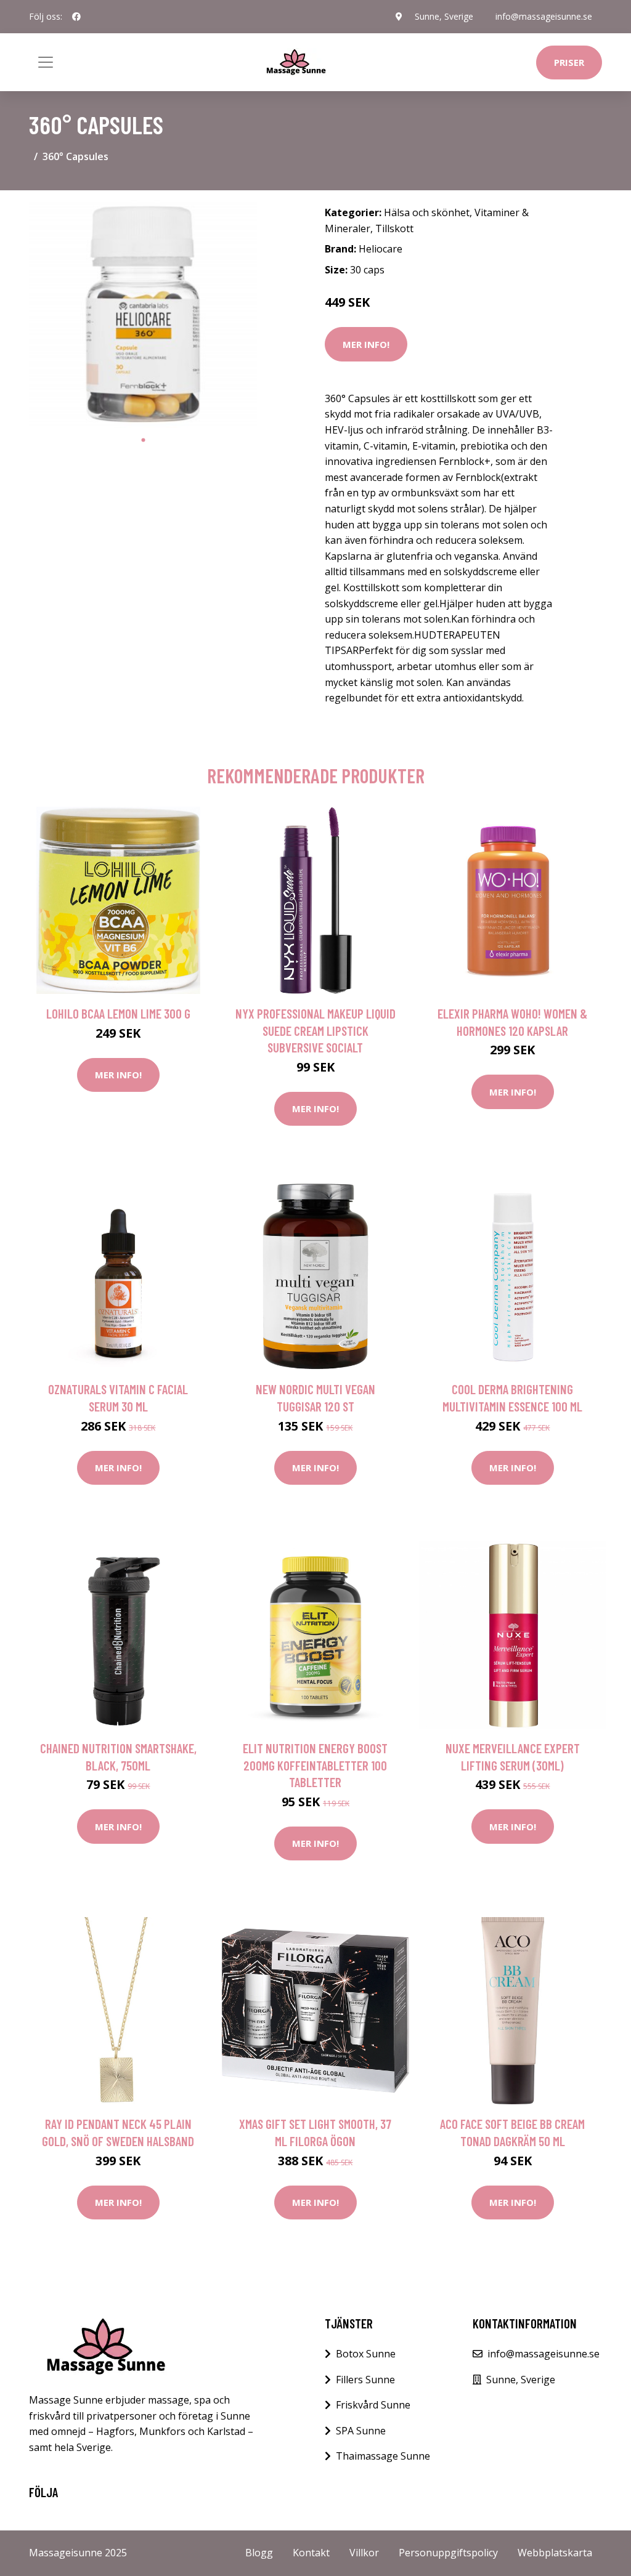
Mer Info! (366, 344)
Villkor (364, 2553)
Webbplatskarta (555, 2553)
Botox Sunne (366, 2354)
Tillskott (394, 228)
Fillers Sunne (365, 2380)
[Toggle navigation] (46, 62)
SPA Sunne (361, 2431)
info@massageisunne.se (544, 16)
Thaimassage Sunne (383, 2456)
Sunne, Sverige (444, 16)
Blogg (259, 2553)
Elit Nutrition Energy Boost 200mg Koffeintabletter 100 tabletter (315, 1765)
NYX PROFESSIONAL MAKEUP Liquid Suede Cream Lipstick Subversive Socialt (315, 1030)
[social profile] (76, 17)
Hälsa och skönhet (427, 212)
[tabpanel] (143, 314)
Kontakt (311, 2553)
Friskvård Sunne (373, 2405)
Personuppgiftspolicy (448, 2553)
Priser (569, 62)
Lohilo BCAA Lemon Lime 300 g (118, 1013)
